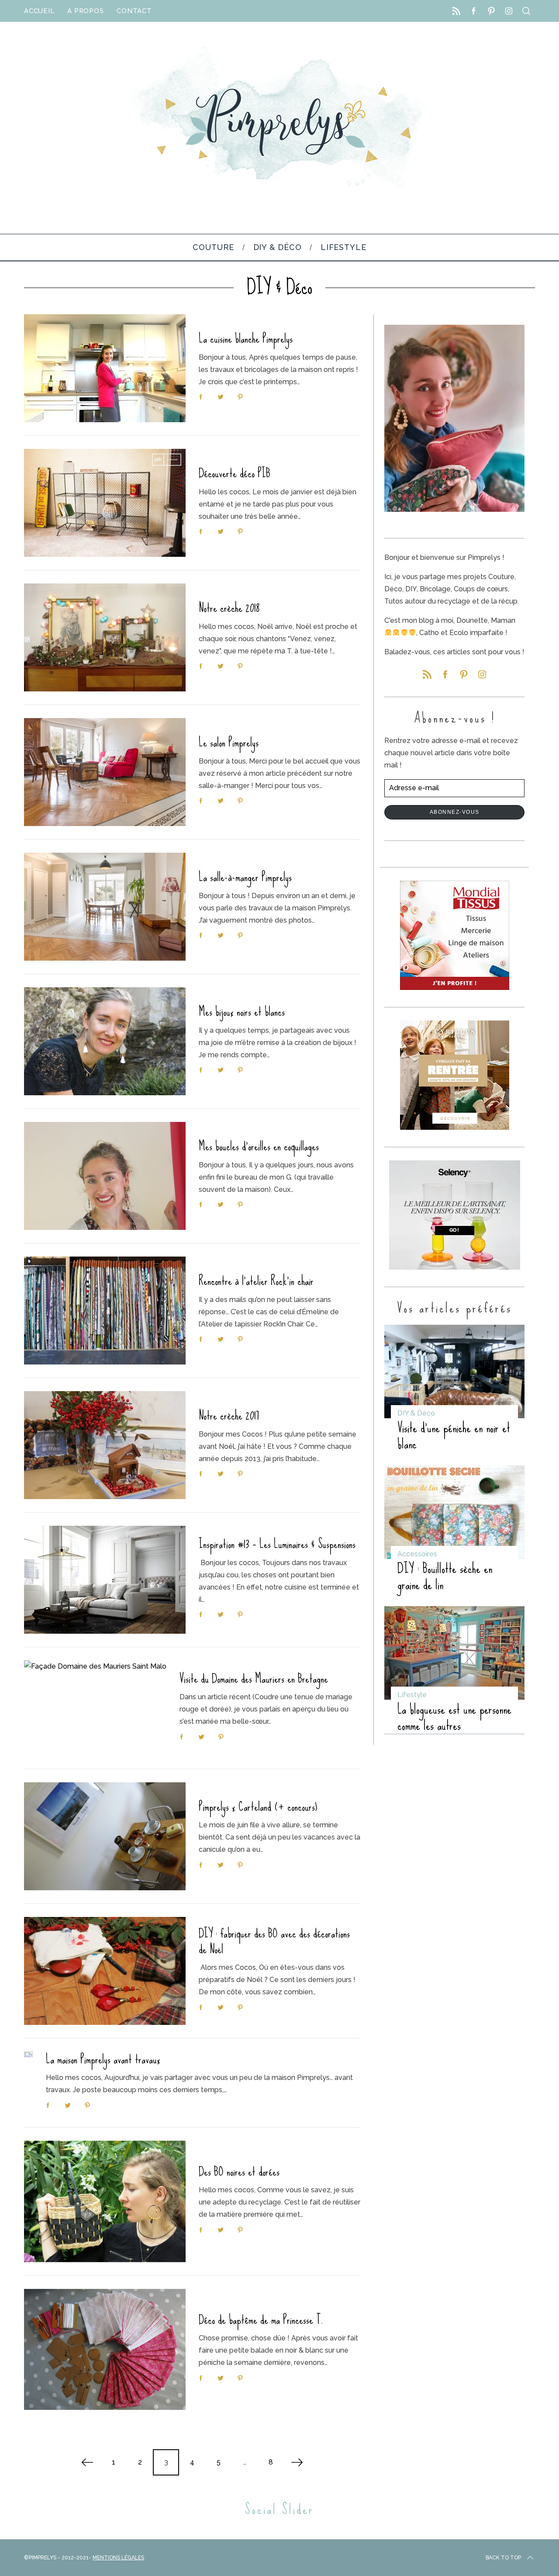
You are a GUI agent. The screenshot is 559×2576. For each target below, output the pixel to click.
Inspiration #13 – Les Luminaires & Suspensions (277, 1544)
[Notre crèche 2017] (105, 1445)
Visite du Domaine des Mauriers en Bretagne (254, 1679)
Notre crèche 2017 (229, 1415)
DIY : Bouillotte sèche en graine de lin (445, 1577)
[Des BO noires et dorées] (105, 2201)
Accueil (39, 11)
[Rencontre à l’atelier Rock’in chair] (105, 1311)
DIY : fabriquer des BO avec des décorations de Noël (274, 1941)
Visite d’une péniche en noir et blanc (454, 1436)
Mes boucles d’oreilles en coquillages (259, 1146)
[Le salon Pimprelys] (105, 772)
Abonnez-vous (455, 812)
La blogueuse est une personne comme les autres (454, 1717)
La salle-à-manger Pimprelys (245, 877)
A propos (85, 11)
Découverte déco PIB (235, 473)
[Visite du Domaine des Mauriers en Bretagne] (95, 1708)
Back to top (503, 2558)
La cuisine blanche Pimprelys (246, 338)
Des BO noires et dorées (239, 2172)
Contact (134, 11)
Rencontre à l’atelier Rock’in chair (256, 1281)
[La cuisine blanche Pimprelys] (105, 368)
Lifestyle (412, 1695)
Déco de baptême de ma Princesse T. (261, 2320)
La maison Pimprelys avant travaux (103, 2059)
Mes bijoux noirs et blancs (242, 1012)
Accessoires (417, 1554)
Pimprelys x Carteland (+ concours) (258, 1807)
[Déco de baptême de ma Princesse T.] (105, 2350)
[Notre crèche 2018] (105, 637)
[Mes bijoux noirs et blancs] (105, 1041)
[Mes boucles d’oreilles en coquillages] (105, 1176)
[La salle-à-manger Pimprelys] (105, 907)
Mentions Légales (118, 2558)
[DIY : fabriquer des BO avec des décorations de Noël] (105, 1971)
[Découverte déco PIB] (105, 503)
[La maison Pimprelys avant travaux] (28, 2054)
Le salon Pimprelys (229, 742)
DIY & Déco (416, 1413)
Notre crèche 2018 (229, 608)
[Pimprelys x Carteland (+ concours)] (105, 1836)
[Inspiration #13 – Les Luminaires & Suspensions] (105, 1580)
